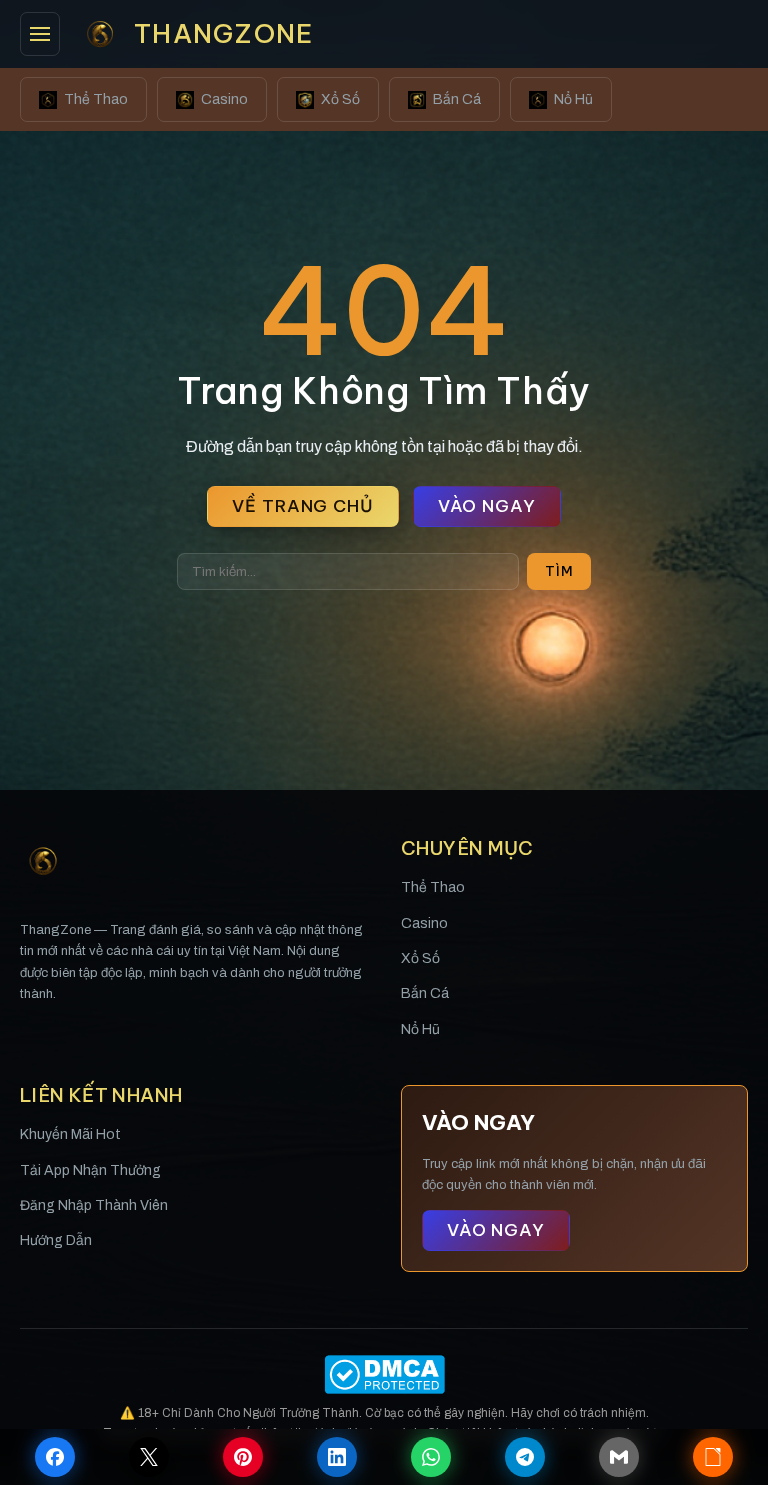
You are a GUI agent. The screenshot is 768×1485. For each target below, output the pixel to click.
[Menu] (40, 34)
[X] (149, 1457)
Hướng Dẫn (56, 1240)
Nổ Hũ (573, 99)
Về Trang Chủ (302, 506)
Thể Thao (96, 99)
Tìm (559, 571)
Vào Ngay (487, 506)
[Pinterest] (243, 1457)
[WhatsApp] (431, 1457)
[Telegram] (525, 1457)
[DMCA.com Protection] (384, 1374)
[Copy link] (713, 1457)
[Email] (619, 1457)
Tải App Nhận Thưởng (90, 1170)
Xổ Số (340, 99)
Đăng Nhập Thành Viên (94, 1205)
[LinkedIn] (337, 1457)
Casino (224, 99)
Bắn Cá (457, 99)
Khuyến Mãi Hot (70, 1134)
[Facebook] (55, 1457)
